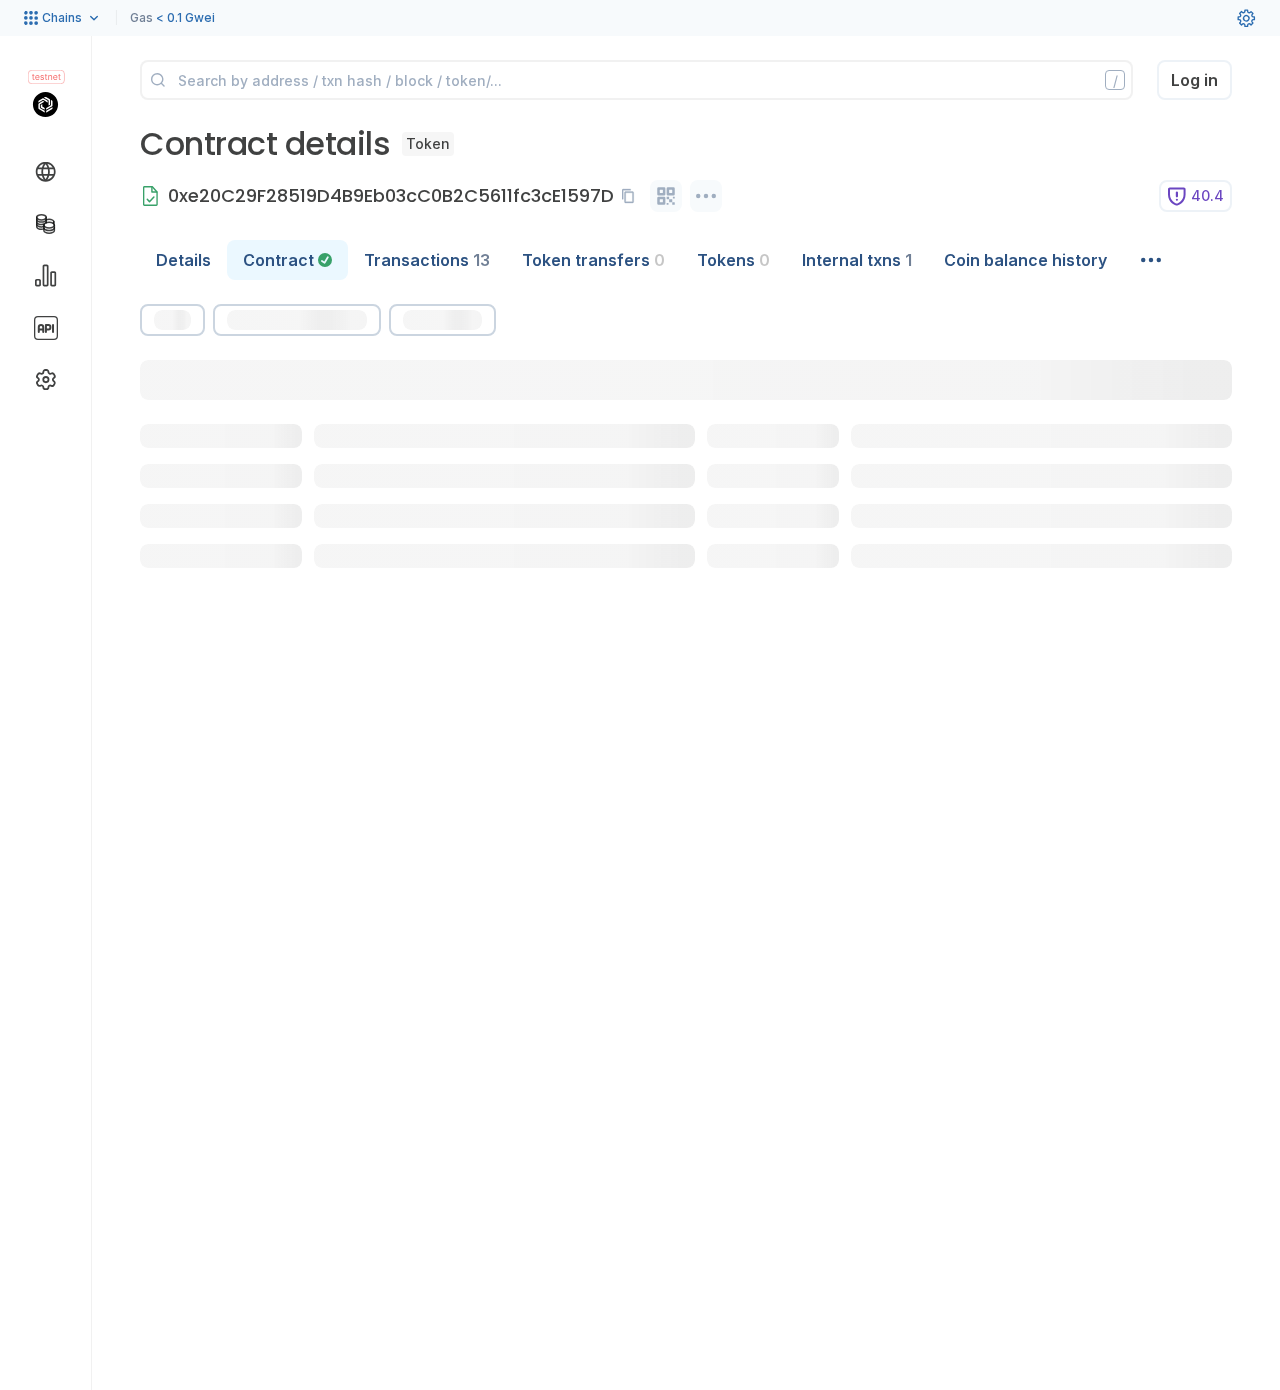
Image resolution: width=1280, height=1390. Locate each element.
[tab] (287, 260)
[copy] (632, 196)
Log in (1194, 80)
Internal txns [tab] (857, 260)
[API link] (46, 328)
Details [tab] (183, 260)
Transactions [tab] (427, 260)
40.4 (1207, 195)
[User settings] (1246, 18)
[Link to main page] (45, 104)
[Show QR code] (666, 196)
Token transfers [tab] (593, 260)
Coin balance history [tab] (1025, 260)
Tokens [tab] (733, 260)
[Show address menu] (706, 196)
